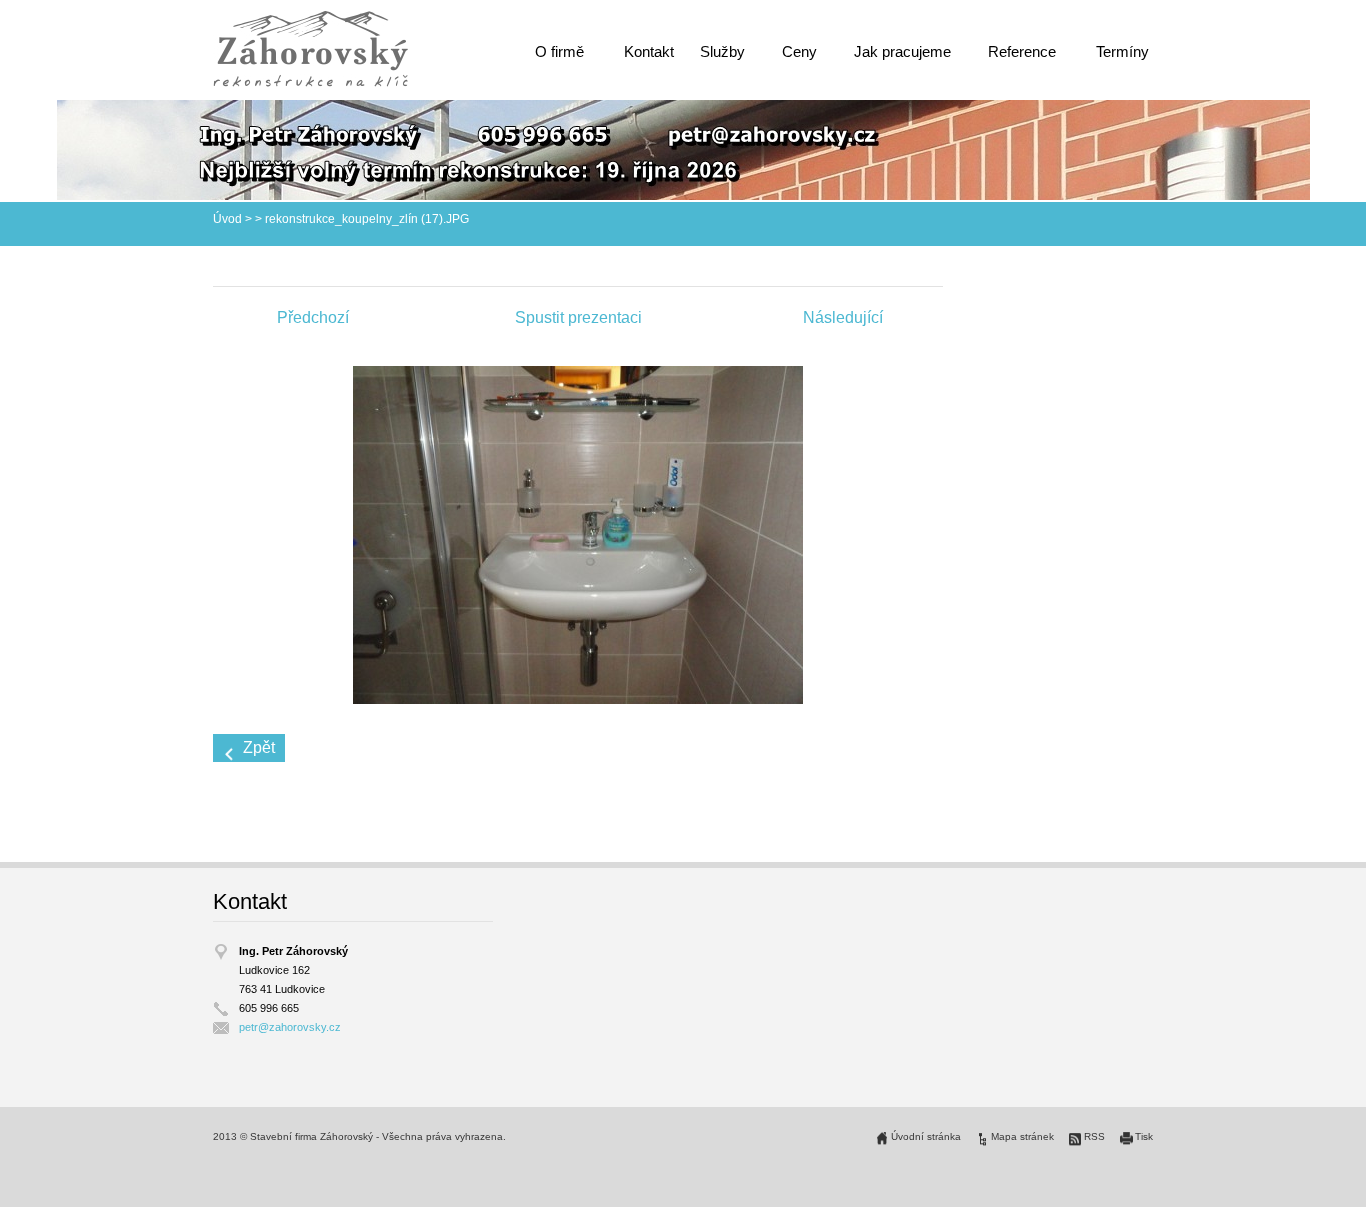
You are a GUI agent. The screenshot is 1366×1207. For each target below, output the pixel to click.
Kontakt (649, 51)
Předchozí (313, 317)
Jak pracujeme (902, 51)
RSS (1094, 1136)
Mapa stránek (1022, 1136)
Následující (843, 317)
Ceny (799, 51)
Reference (1022, 51)
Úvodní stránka (926, 1136)
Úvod (227, 219)
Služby (722, 51)
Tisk (1144, 1136)
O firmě (559, 51)
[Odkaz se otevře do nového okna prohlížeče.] (578, 533)
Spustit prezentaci (578, 317)
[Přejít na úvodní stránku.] (310, 48)
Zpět (259, 747)
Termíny (1122, 51)
